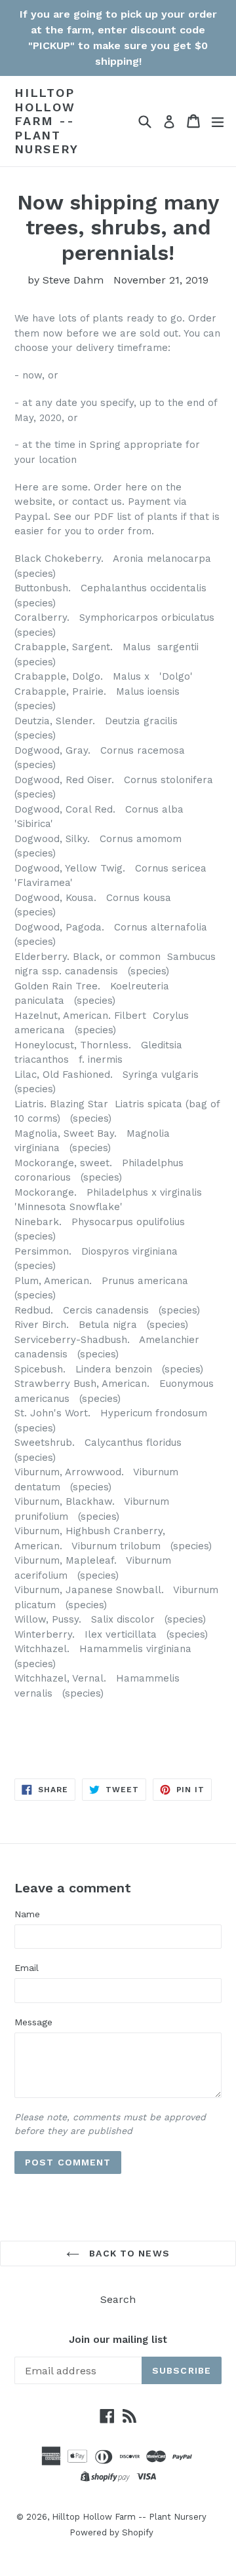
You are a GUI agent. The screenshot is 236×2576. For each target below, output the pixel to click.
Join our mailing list (118, 2340)
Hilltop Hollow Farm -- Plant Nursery (47, 121)
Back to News (128, 2253)
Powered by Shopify (111, 2532)
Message (33, 2022)
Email (27, 1968)
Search (118, 2299)
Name (27, 1914)
